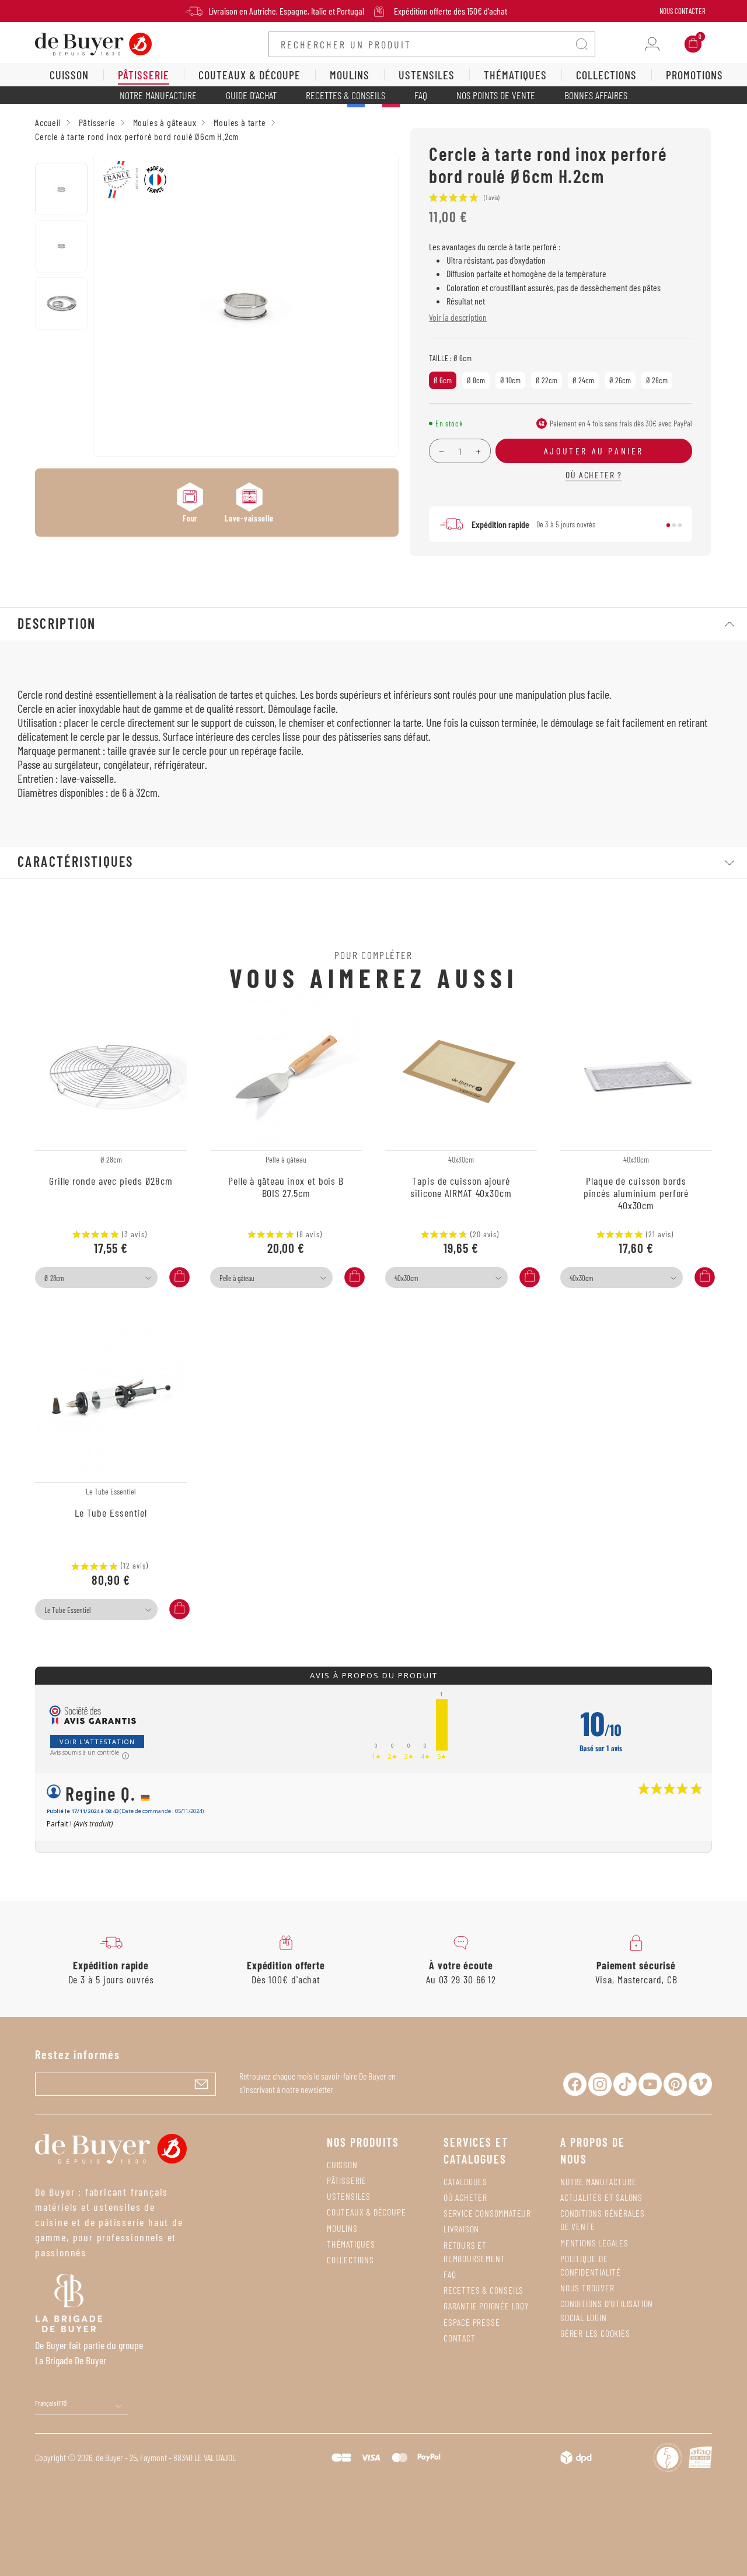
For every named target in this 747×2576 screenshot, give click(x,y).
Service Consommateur (487, 2213)
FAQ (421, 95)
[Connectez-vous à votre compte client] (652, 44)
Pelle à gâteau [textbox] (237, 1278)
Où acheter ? (594, 475)
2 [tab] (674, 526)
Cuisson (342, 2164)
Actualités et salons (601, 2197)
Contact (460, 2338)
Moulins (342, 2228)
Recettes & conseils (345, 95)
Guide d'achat (251, 95)
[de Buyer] (93, 43)
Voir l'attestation (97, 1742)
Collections (350, 2260)
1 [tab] (668, 526)
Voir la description (458, 317)
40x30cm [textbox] (406, 1278)
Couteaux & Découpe (366, 2212)
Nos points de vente (496, 95)
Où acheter (465, 2197)
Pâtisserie (347, 2180)
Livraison (461, 2229)
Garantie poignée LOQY (486, 2306)
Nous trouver (587, 2288)
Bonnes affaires (596, 95)
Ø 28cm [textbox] (54, 1278)
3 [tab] (680, 526)
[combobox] (96, 1277)
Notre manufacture (158, 95)
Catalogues (465, 2181)
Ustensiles (349, 2196)
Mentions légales (594, 2243)
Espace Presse (472, 2322)
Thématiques (351, 2244)
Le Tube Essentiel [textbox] (67, 1610)
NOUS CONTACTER (683, 11)
